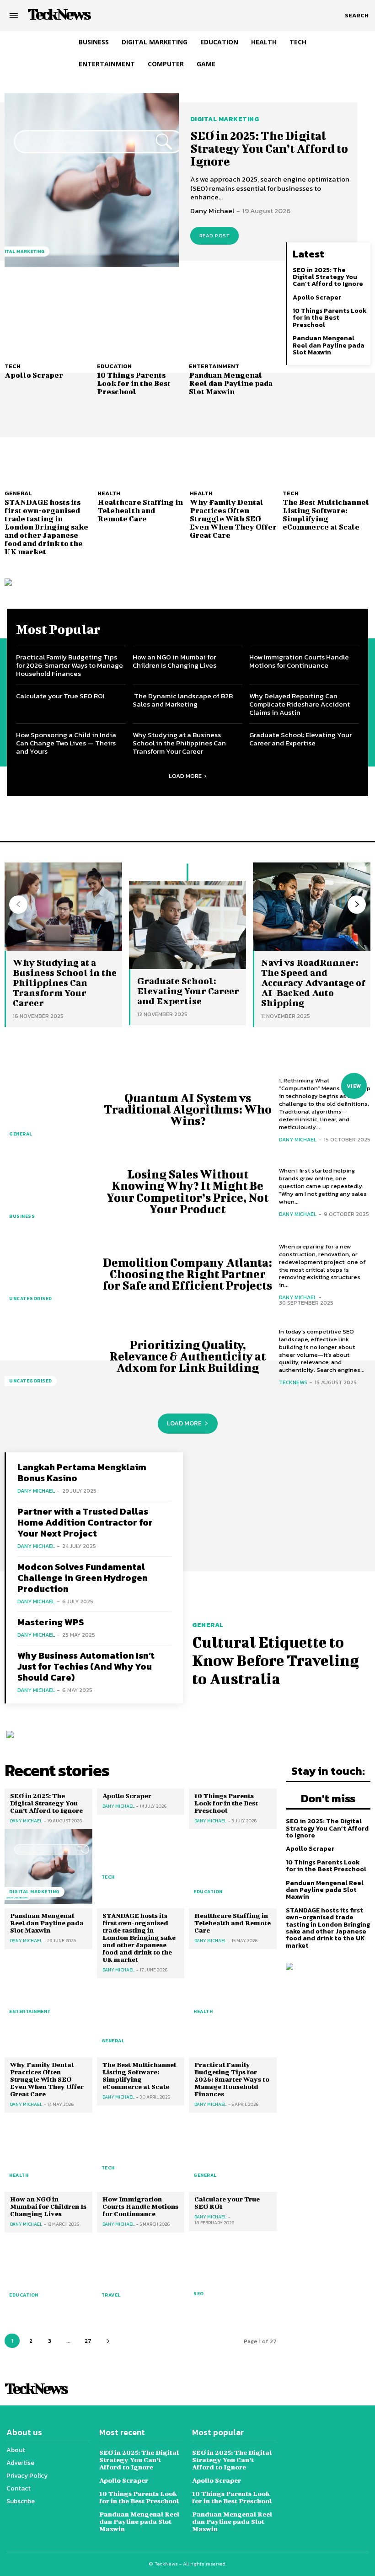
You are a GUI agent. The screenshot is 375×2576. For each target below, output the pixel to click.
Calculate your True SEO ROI (60, 696)
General (18, 493)
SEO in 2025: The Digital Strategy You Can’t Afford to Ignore (269, 148)
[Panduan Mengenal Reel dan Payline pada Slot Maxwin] (233, 321)
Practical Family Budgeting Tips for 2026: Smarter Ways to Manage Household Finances (70, 665)
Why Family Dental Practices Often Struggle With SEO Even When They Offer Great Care (233, 518)
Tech (13, 366)
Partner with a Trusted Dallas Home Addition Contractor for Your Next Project (85, 1522)
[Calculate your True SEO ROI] (233, 2268)
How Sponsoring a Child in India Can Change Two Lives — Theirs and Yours (66, 743)
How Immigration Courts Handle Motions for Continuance (299, 661)
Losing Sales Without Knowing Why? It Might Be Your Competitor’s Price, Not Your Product (187, 1192)
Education (114, 366)
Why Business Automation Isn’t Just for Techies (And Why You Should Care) (86, 1666)
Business (22, 1216)
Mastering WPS (51, 1622)
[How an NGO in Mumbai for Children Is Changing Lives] (48, 2270)
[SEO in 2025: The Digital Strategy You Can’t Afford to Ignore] (92, 180)
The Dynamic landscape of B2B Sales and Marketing (183, 700)
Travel (111, 2295)
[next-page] (357, 905)
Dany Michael (212, 211)
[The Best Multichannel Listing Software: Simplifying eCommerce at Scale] (327, 447)
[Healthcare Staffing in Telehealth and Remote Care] (142, 447)
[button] (357, 16)
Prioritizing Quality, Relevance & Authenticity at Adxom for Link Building (187, 1356)
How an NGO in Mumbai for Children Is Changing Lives (174, 661)
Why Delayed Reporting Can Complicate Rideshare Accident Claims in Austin (300, 704)
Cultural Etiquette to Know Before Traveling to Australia (276, 1660)
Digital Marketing (225, 119)
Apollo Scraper (34, 375)
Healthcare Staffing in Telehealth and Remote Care (140, 510)
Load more (185, 776)
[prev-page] (18, 905)
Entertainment (214, 366)
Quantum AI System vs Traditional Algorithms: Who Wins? (188, 1109)
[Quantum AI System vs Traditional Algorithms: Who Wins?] (50, 1109)
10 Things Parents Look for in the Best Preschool (134, 383)
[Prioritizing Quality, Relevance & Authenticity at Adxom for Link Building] (50, 1356)
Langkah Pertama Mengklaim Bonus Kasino (82, 1473)
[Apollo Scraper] (48, 321)
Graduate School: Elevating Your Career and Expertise (300, 739)
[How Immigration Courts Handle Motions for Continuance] (141, 2270)
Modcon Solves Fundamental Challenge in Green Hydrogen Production (83, 1578)
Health (109, 493)
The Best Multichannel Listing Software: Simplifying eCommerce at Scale (326, 514)
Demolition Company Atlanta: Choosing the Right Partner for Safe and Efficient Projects (187, 1274)
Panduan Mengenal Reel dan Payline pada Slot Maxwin (231, 383)
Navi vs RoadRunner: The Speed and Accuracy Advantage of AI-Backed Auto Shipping (313, 983)
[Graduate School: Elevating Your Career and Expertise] (188, 925)
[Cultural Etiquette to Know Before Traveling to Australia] (281, 1533)
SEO (199, 2294)
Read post (215, 236)
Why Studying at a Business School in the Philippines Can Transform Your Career (179, 743)
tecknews (293, 1382)
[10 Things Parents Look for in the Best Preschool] (141, 321)
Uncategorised (31, 1299)
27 (88, 2341)
